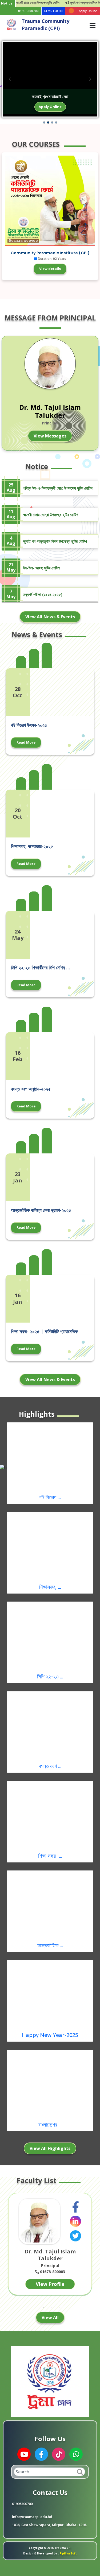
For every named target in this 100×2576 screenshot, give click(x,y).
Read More (26, 742)
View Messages (50, 436)
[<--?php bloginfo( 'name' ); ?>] (11, 24)
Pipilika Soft (68, 2553)
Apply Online (50, 107)
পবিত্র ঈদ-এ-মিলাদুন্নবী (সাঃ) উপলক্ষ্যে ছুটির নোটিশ (58, 488)
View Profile (50, 2284)
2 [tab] (52, 2308)
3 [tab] (60, 2308)
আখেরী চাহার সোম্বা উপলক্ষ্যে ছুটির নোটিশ (51, 515)
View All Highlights (50, 2148)
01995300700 (28, 11)
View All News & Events (50, 617)
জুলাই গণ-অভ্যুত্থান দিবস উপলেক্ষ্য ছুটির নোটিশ (55, 541)
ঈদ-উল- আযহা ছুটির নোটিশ (41, 568)
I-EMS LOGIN (53, 11)
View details (50, 269)
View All (50, 2317)
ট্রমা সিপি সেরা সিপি (50, 97)
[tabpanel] (50, 2246)
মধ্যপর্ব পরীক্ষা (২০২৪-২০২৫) (43, 594)
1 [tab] (44, 2308)
